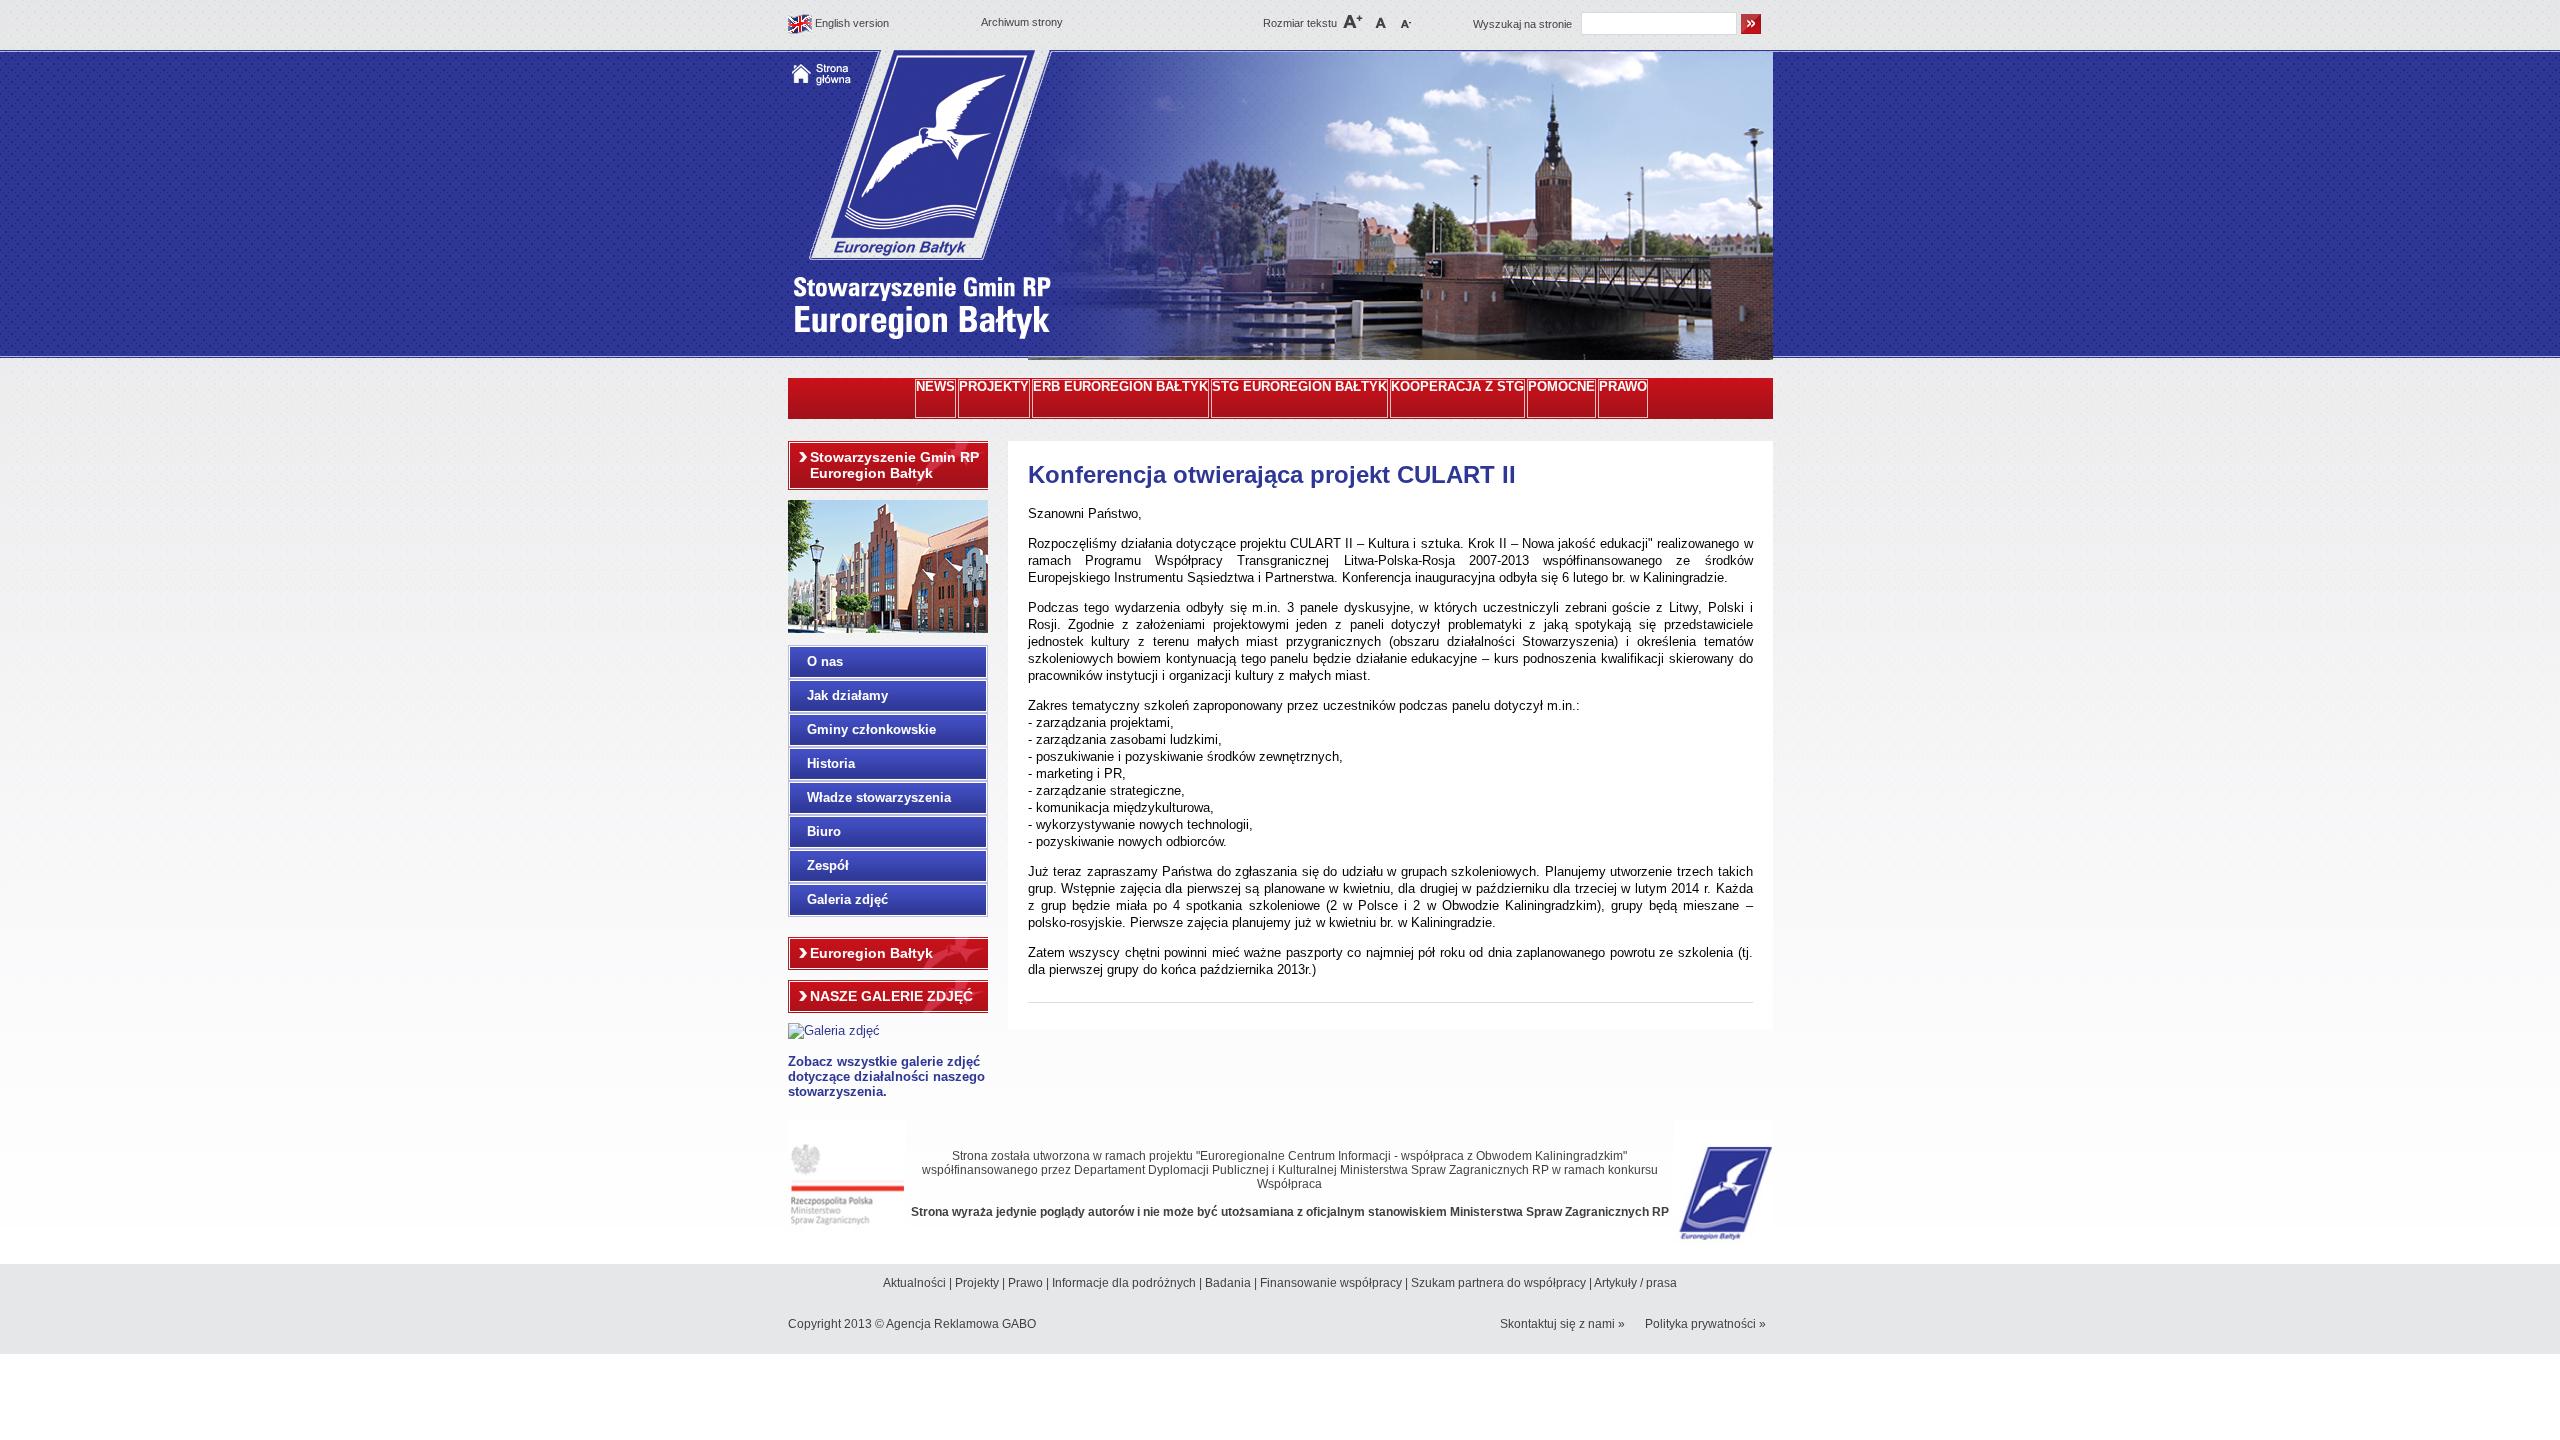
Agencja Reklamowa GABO (961, 1324)
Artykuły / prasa (1635, 1283)
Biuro (824, 831)
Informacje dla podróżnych (1124, 1283)
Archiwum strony (1022, 22)
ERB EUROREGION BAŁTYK (1120, 387)
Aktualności (914, 1283)
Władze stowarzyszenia (879, 797)
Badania (1228, 1283)
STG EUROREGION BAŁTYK (1299, 387)
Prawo (1025, 1283)
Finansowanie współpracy (1331, 1283)
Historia (831, 763)
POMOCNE (1561, 387)
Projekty (977, 1283)
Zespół (828, 865)
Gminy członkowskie (871, 729)
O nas (825, 661)
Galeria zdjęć (847, 899)
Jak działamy (847, 695)
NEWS (935, 387)
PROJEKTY (994, 387)
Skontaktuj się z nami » (1562, 1324)
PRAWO (1623, 387)
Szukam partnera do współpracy (1498, 1283)
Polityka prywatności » (1705, 1324)
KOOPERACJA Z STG (1457, 387)
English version (852, 23)
